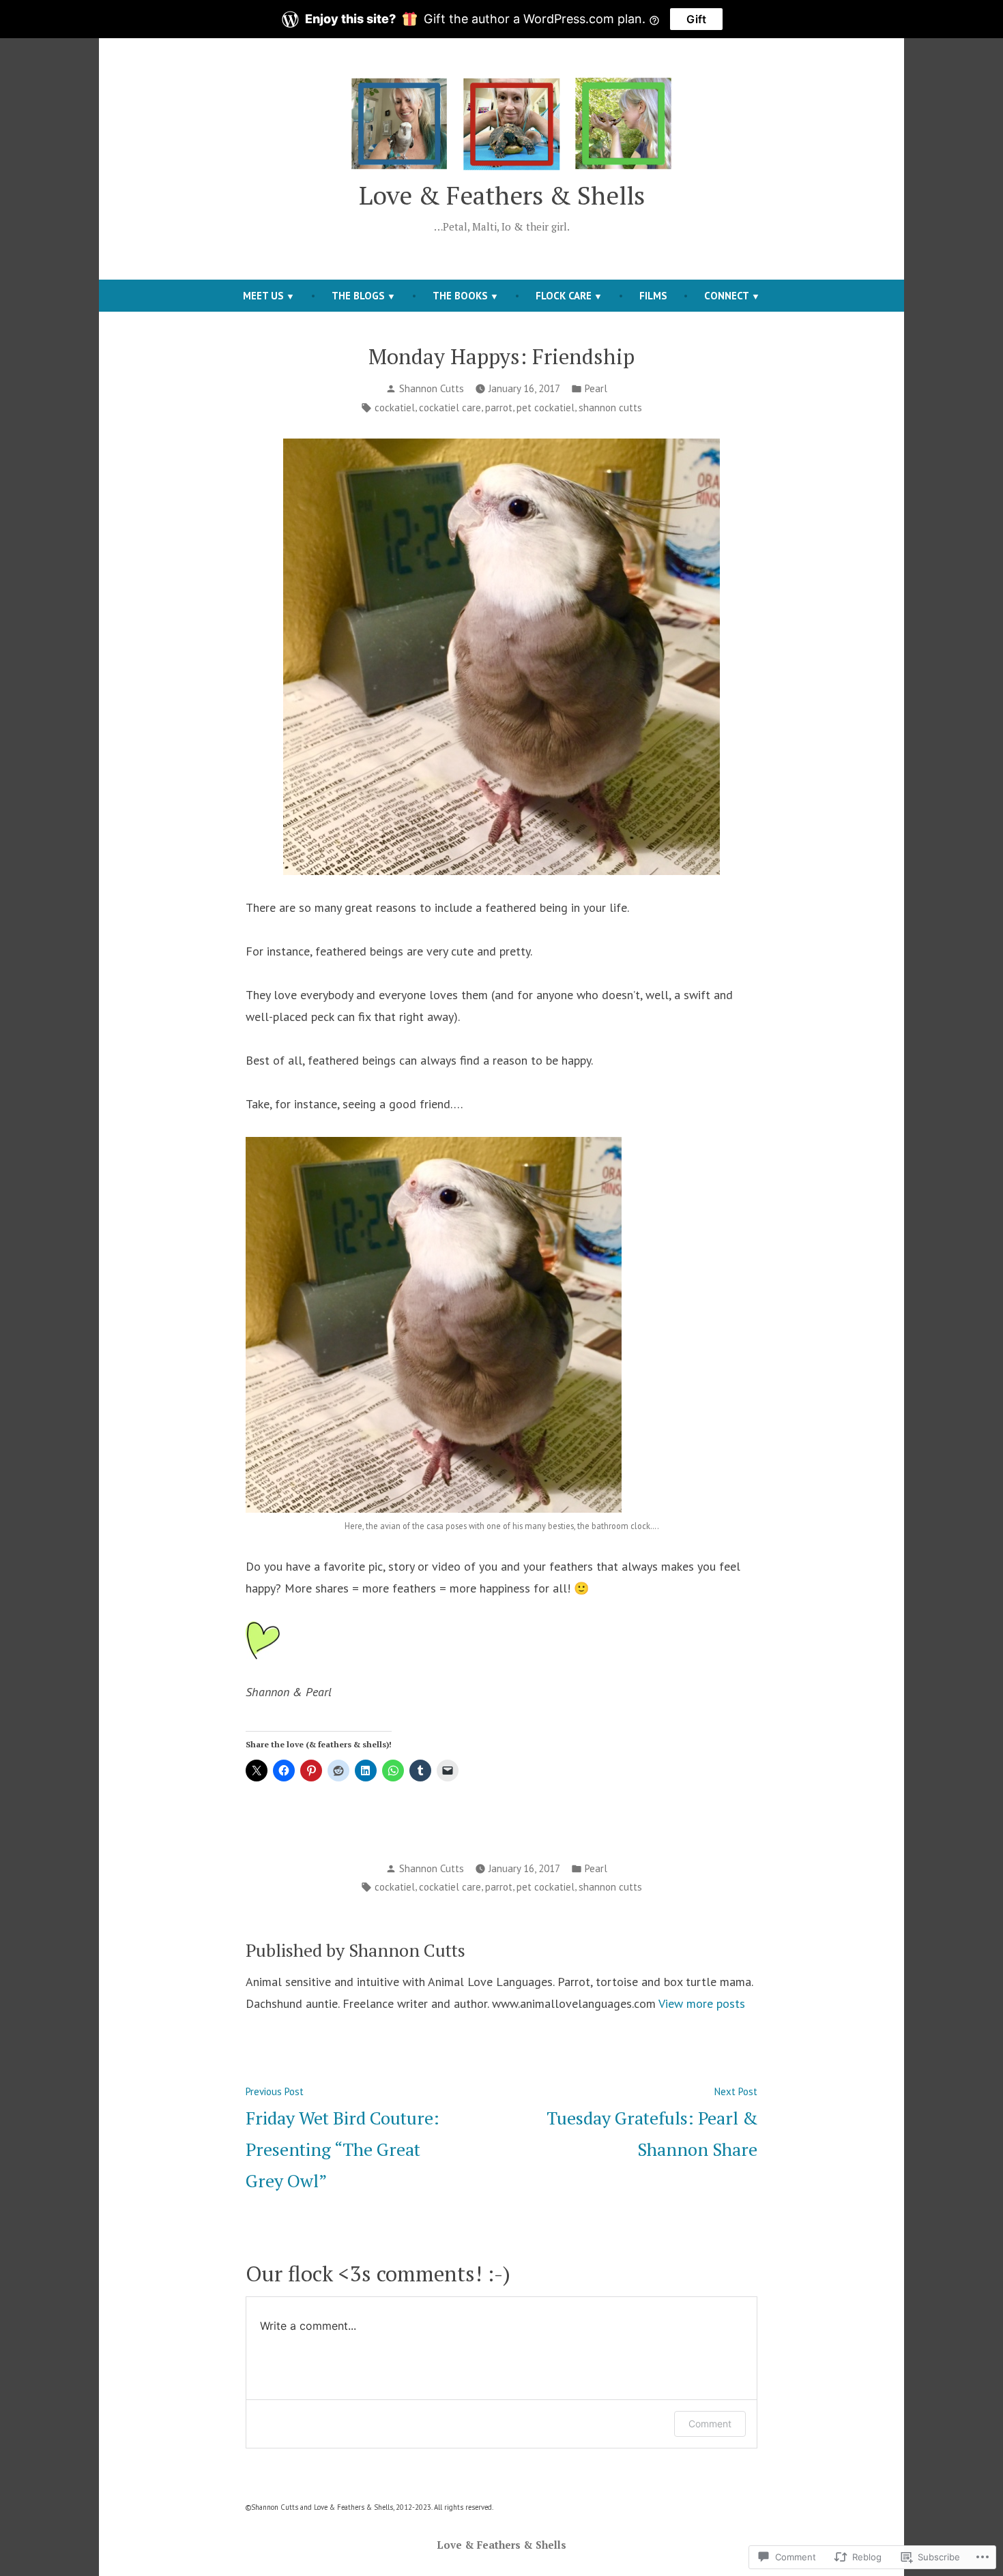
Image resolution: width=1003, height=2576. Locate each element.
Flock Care (564, 296)
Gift (696, 19)
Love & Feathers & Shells (502, 195)
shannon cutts (610, 408)
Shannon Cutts (432, 388)
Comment (710, 2424)
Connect (727, 296)
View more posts (702, 2003)
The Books (460, 296)
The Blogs (358, 296)
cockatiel (395, 408)
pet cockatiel (546, 408)
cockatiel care (450, 408)
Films (653, 296)
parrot (499, 408)
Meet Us (263, 296)
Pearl (596, 388)
